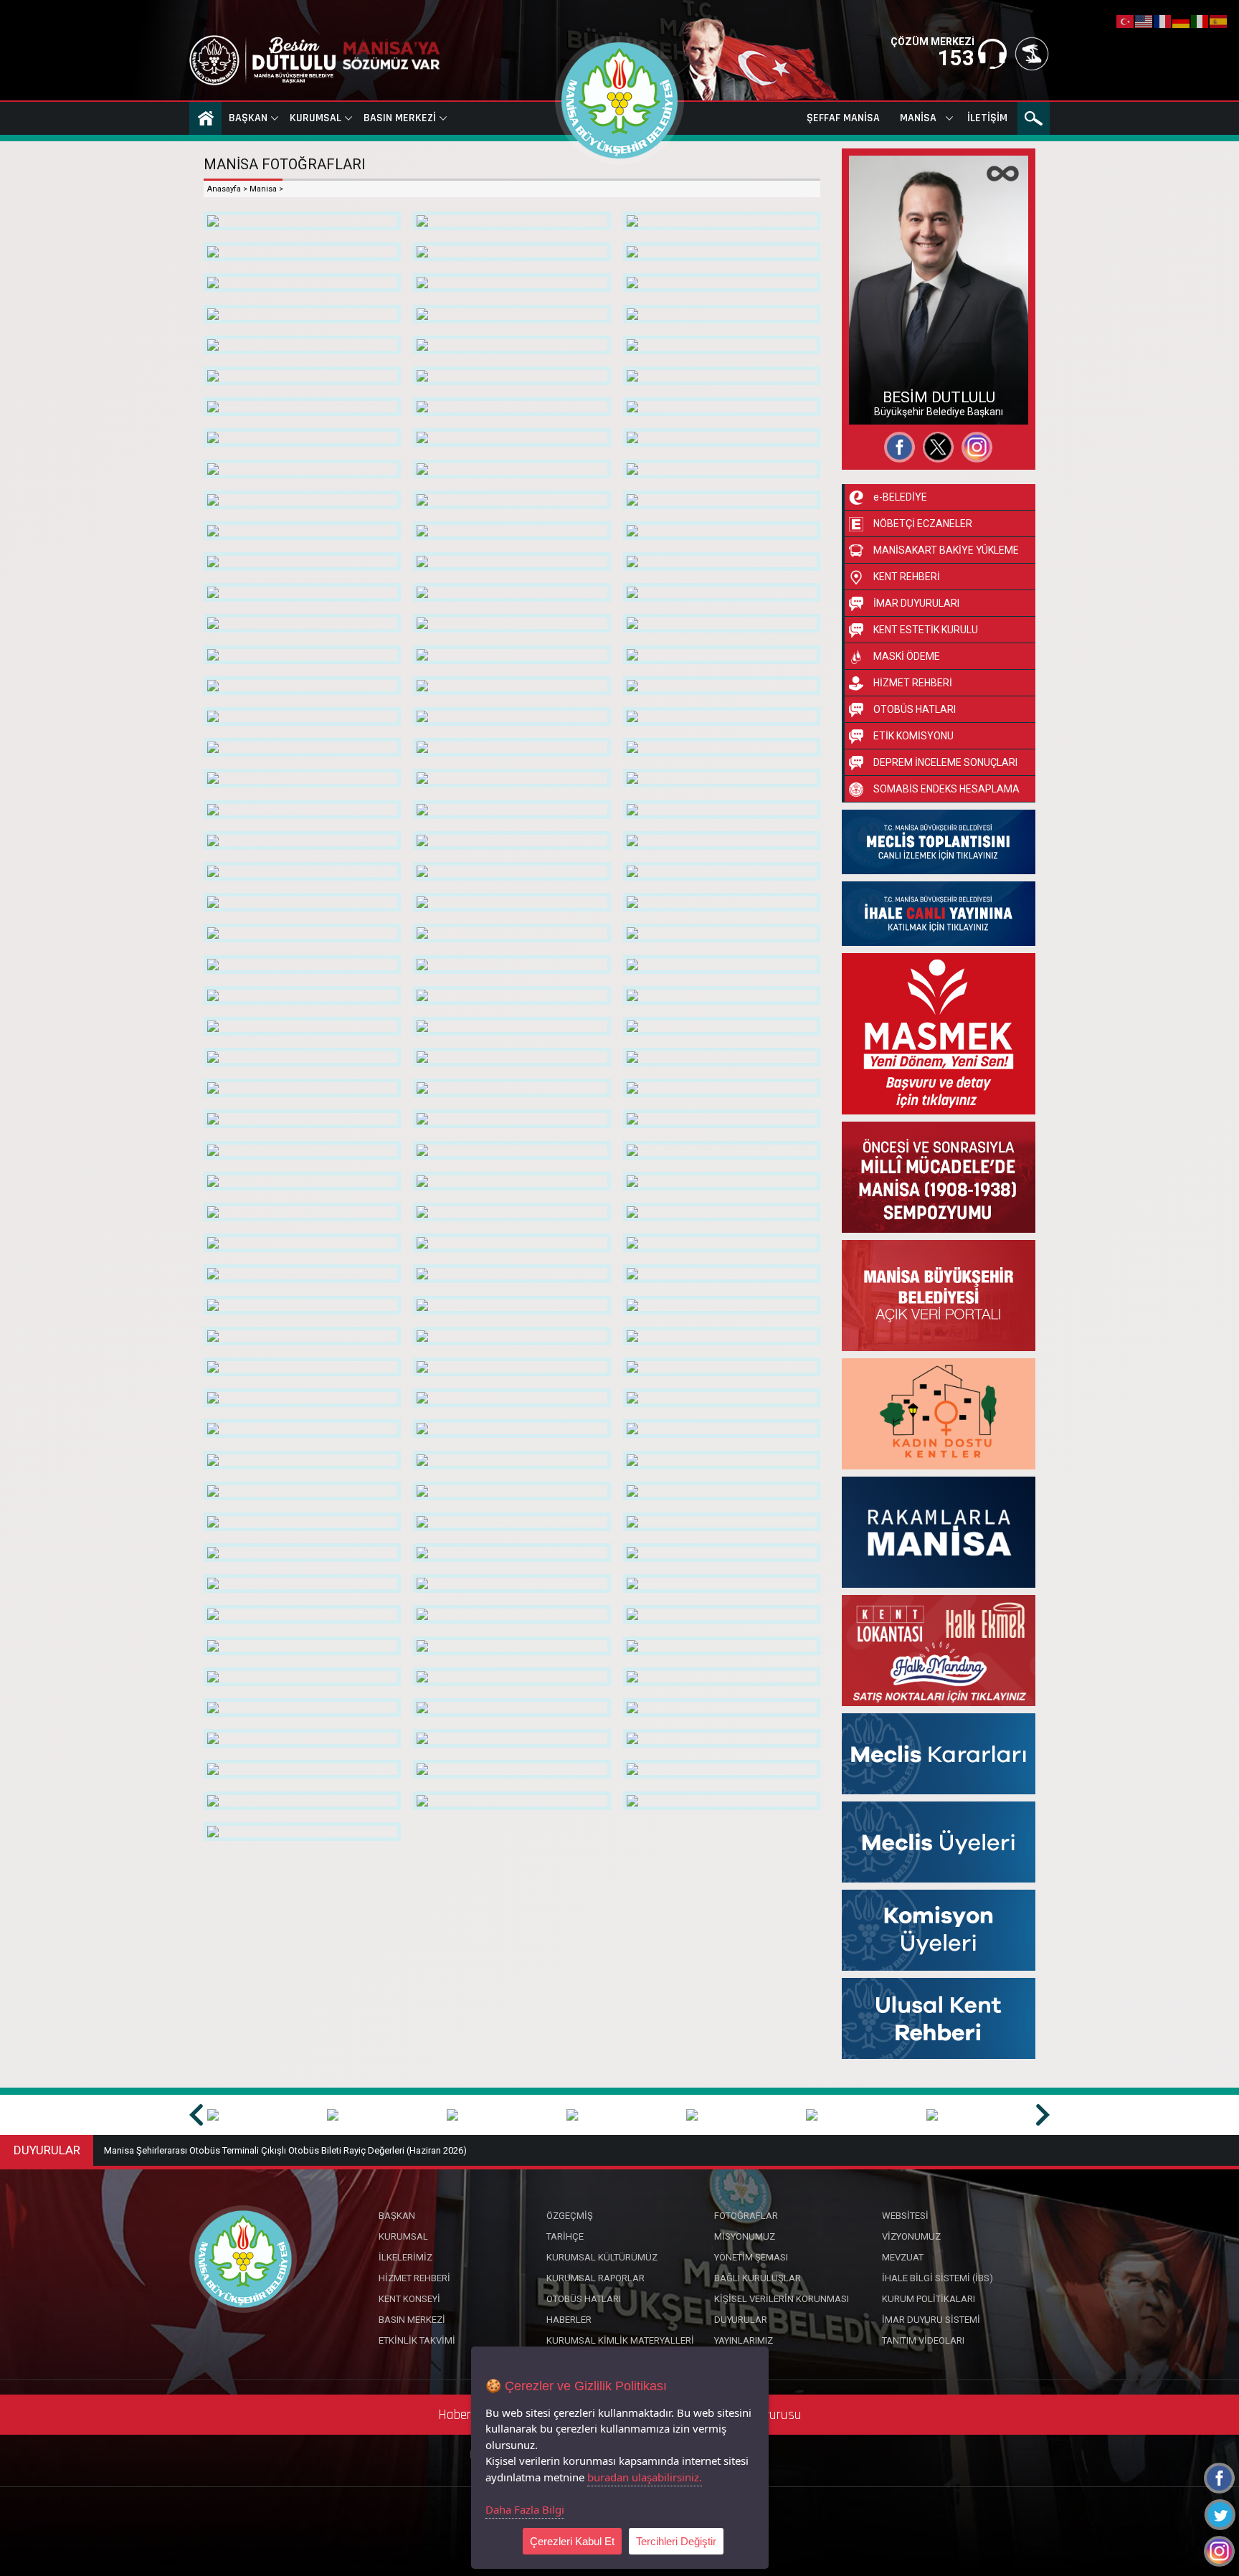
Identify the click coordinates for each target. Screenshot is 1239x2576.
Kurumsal (315, 118)
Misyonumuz (745, 2236)
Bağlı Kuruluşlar (758, 2278)
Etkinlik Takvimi (417, 2340)
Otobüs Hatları (584, 2299)
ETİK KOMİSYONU (913, 736)
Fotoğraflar (888, 379)
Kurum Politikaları (929, 2299)
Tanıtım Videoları (923, 2340)
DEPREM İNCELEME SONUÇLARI (945, 762)
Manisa (918, 118)
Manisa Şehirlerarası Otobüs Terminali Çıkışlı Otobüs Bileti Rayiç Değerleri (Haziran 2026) (285, 2150)
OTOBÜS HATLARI (915, 709)
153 (956, 58)
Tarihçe (565, 2236)
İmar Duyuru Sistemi (931, 2320)
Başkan (248, 118)
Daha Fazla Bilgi (525, 2509)
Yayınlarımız (744, 2340)
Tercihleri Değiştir (676, 2541)
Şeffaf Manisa (843, 118)
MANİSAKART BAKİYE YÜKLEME (946, 550)
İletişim (987, 118)
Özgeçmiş (886, 353)
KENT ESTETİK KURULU (926, 630)
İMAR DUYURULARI (916, 603)
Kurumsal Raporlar (595, 2278)
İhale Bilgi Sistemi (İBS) (937, 2278)
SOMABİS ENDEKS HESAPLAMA (946, 789)
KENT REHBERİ (907, 577)
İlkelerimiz (405, 2257)
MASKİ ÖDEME (907, 656)
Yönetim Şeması (751, 2257)
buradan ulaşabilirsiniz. (645, 2477)
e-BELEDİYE (900, 497)
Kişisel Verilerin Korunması (782, 2299)
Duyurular (741, 2320)
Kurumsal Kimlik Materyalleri (620, 2340)
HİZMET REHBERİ (913, 683)
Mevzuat (903, 2257)
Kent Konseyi (409, 2299)
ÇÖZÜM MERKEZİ (932, 42)
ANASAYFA (205, 118)
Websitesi (884, 404)
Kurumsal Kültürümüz (602, 2257)
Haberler (569, 2320)
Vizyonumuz (911, 2236)
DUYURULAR (47, 2150)
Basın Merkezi (400, 118)
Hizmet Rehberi (414, 2278)
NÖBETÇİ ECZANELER (923, 524)
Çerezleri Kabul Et (572, 2541)
